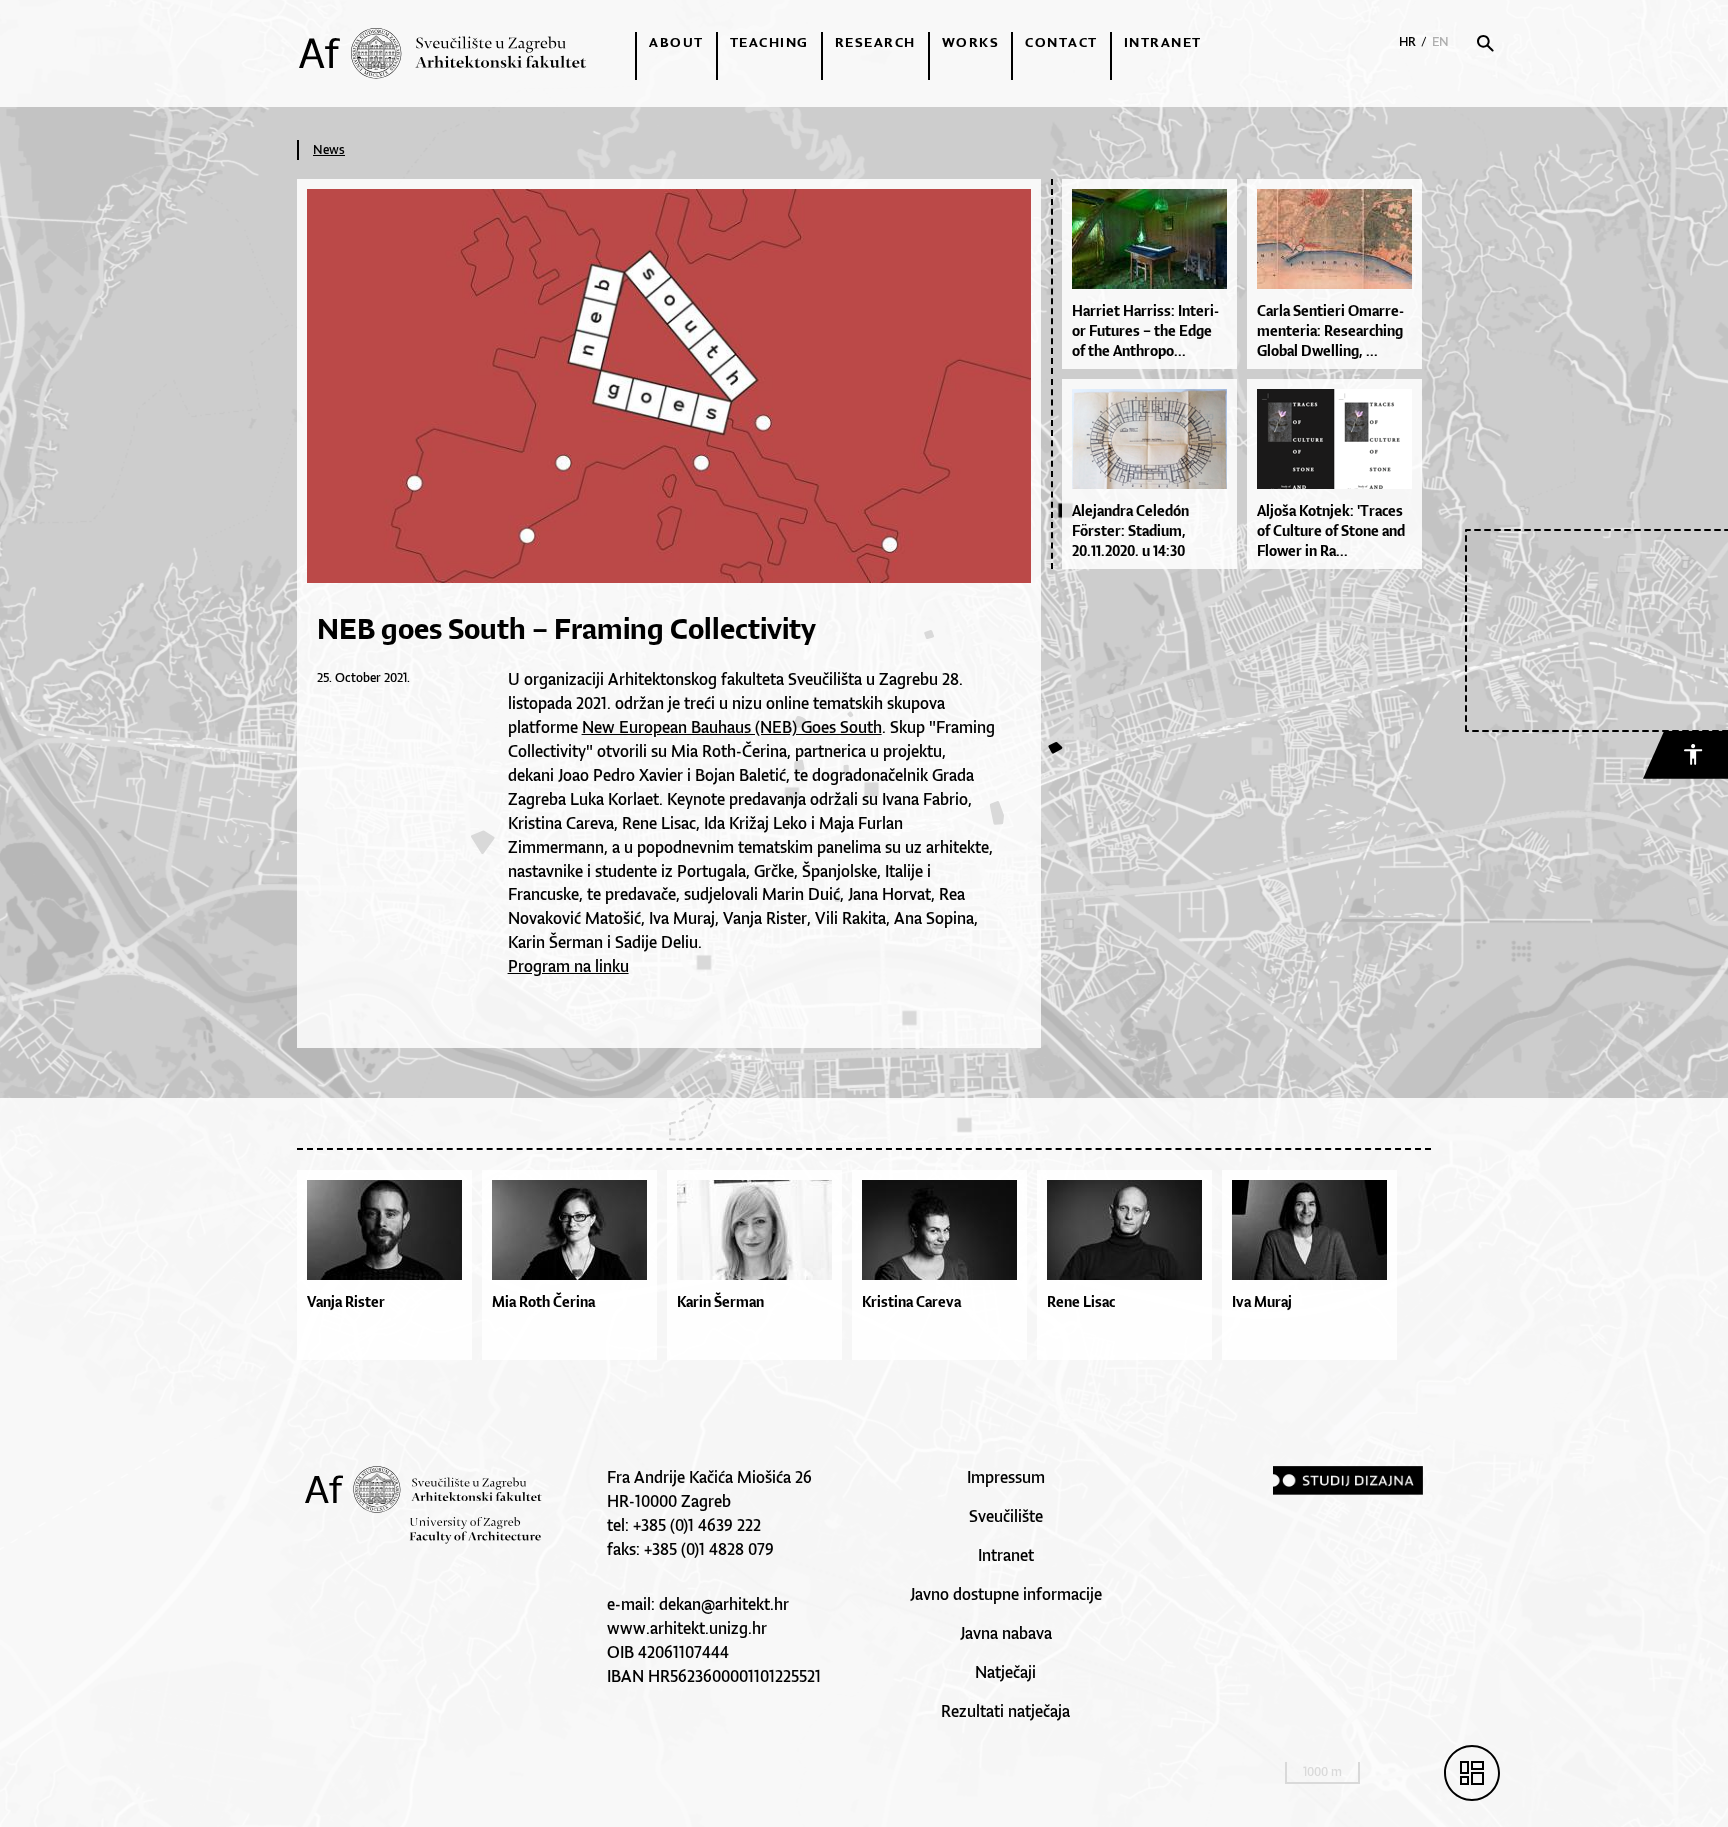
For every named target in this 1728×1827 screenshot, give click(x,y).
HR (1407, 41)
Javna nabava (1006, 1633)
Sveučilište (1006, 1516)
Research (875, 42)
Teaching (769, 42)
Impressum (1006, 1477)
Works (971, 42)
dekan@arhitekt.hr (724, 1604)
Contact (1061, 42)
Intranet (1163, 42)
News (329, 149)
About (676, 42)
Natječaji (1005, 1672)
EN (1440, 41)
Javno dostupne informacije (1006, 1594)
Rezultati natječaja (1005, 1711)
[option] (389, 1270)
